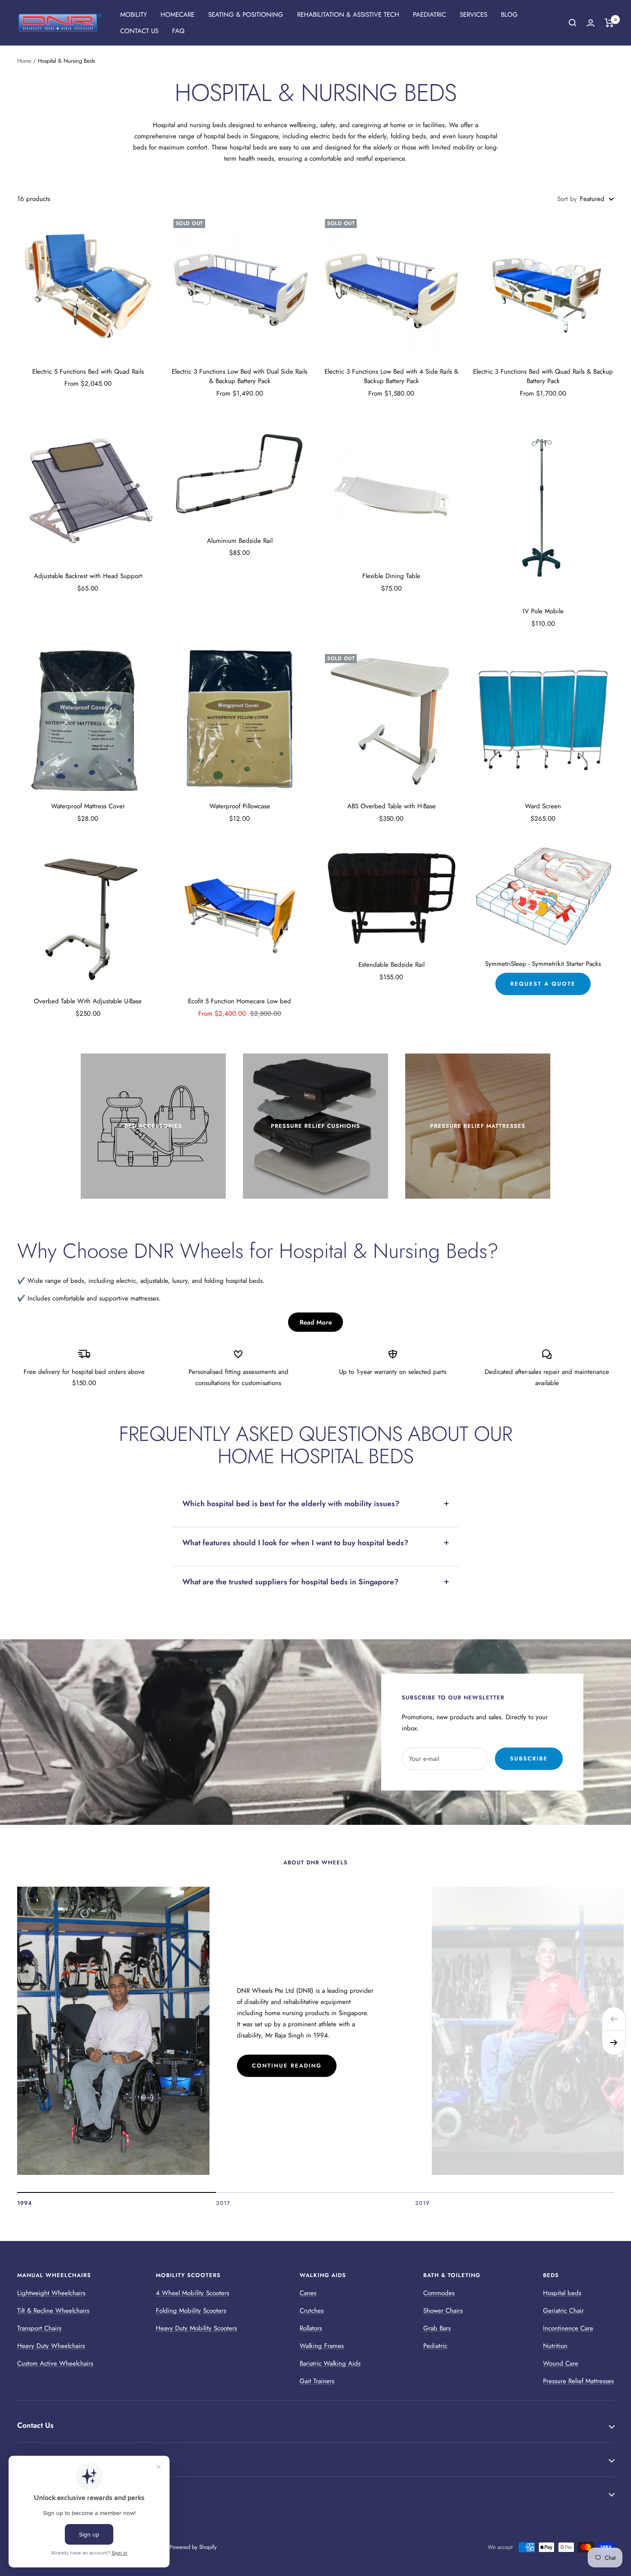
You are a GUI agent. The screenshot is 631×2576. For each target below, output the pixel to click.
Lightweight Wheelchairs (51, 2293)
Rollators (311, 2328)
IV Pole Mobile (543, 611)
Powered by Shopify (193, 2547)
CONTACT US (139, 31)
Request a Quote (543, 984)
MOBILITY (133, 15)
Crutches (312, 2311)
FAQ (178, 31)
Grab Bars (437, 2328)
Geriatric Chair (563, 2311)
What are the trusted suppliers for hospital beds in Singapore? (291, 1582)
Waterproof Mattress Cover (88, 806)
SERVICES (473, 15)
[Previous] (614, 2019)
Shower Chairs (443, 2311)
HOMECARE (177, 15)
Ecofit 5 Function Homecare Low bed (240, 1001)
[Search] (573, 23)
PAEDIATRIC (429, 15)
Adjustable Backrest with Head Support (88, 576)
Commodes (439, 2293)
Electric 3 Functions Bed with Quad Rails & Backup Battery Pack (543, 376)
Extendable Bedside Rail (391, 965)
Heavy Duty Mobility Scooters (196, 2328)
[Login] (591, 23)
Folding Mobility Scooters (191, 2311)
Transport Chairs (39, 2328)
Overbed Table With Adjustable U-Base (88, 1001)
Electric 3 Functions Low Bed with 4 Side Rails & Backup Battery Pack (391, 376)
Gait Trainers (317, 2381)
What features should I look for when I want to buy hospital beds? (296, 1543)
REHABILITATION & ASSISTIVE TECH (348, 15)
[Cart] (609, 23)
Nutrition (555, 2346)
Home (24, 61)
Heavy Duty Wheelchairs (51, 2346)
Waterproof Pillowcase (240, 806)
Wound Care (561, 2363)
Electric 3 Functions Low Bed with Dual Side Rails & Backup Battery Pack (240, 376)
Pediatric (435, 2346)
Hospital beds (562, 2293)
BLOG (509, 15)
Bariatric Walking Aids (330, 2363)
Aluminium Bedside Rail (240, 541)
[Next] (614, 2043)
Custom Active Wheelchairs (55, 2363)
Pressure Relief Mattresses (578, 2381)
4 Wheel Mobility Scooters (193, 2293)
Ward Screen (543, 806)
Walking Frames (322, 2346)
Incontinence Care (568, 2328)
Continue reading (287, 2066)
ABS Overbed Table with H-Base (391, 806)
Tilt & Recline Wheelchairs (53, 2311)
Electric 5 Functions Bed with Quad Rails (88, 371)
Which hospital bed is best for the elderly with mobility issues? (291, 1504)
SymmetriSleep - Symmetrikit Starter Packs (543, 964)
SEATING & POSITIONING (246, 15)
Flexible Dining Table (391, 576)
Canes (308, 2293)
